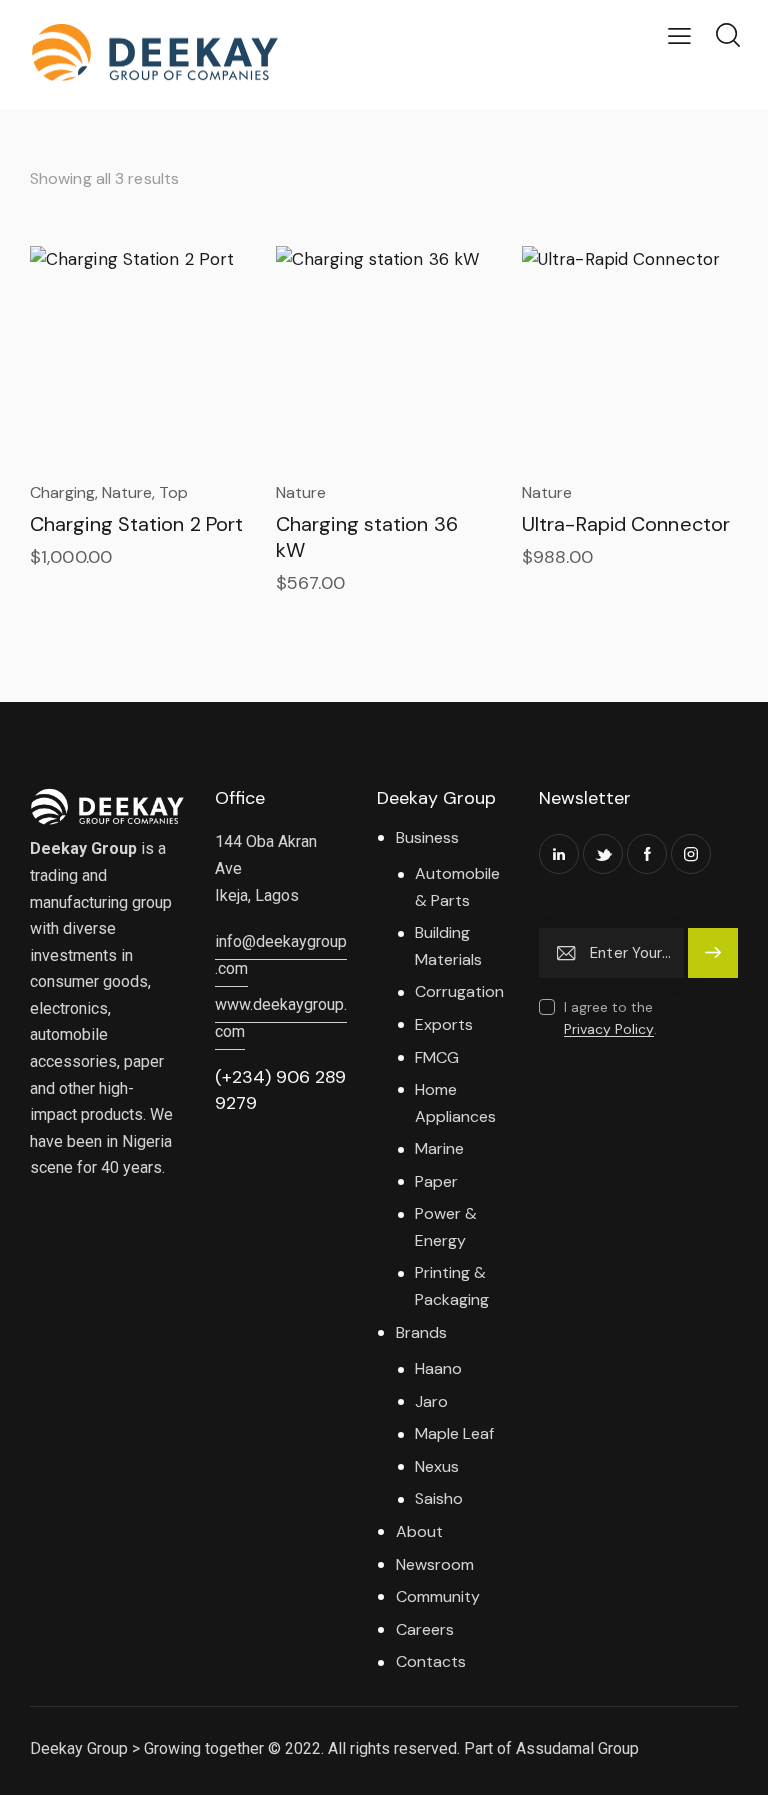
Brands (421, 1332)
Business (427, 837)
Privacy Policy (609, 1029)
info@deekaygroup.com (281, 955)
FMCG (437, 1057)
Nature (127, 492)
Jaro (431, 1401)
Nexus (437, 1466)
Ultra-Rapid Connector (626, 524)
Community (438, 1596)
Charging (62, 492)
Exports (444, 1024)
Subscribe (713, 962)
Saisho (439, 1498)
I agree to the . (610, 1018)
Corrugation (459, 991)
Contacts (431, 1661)
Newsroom (435, 1564)
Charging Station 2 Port (136, 524)
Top (173, 492)
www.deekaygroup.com (281, 1018)
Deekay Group (79, 1748)
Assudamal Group (577, 1748)
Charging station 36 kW (367, 537)
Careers (425, 1629)
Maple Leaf (454, 1433)
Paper (436, 1181)
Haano (438, 1368)
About (419, 1531)
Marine (439, 1148)
